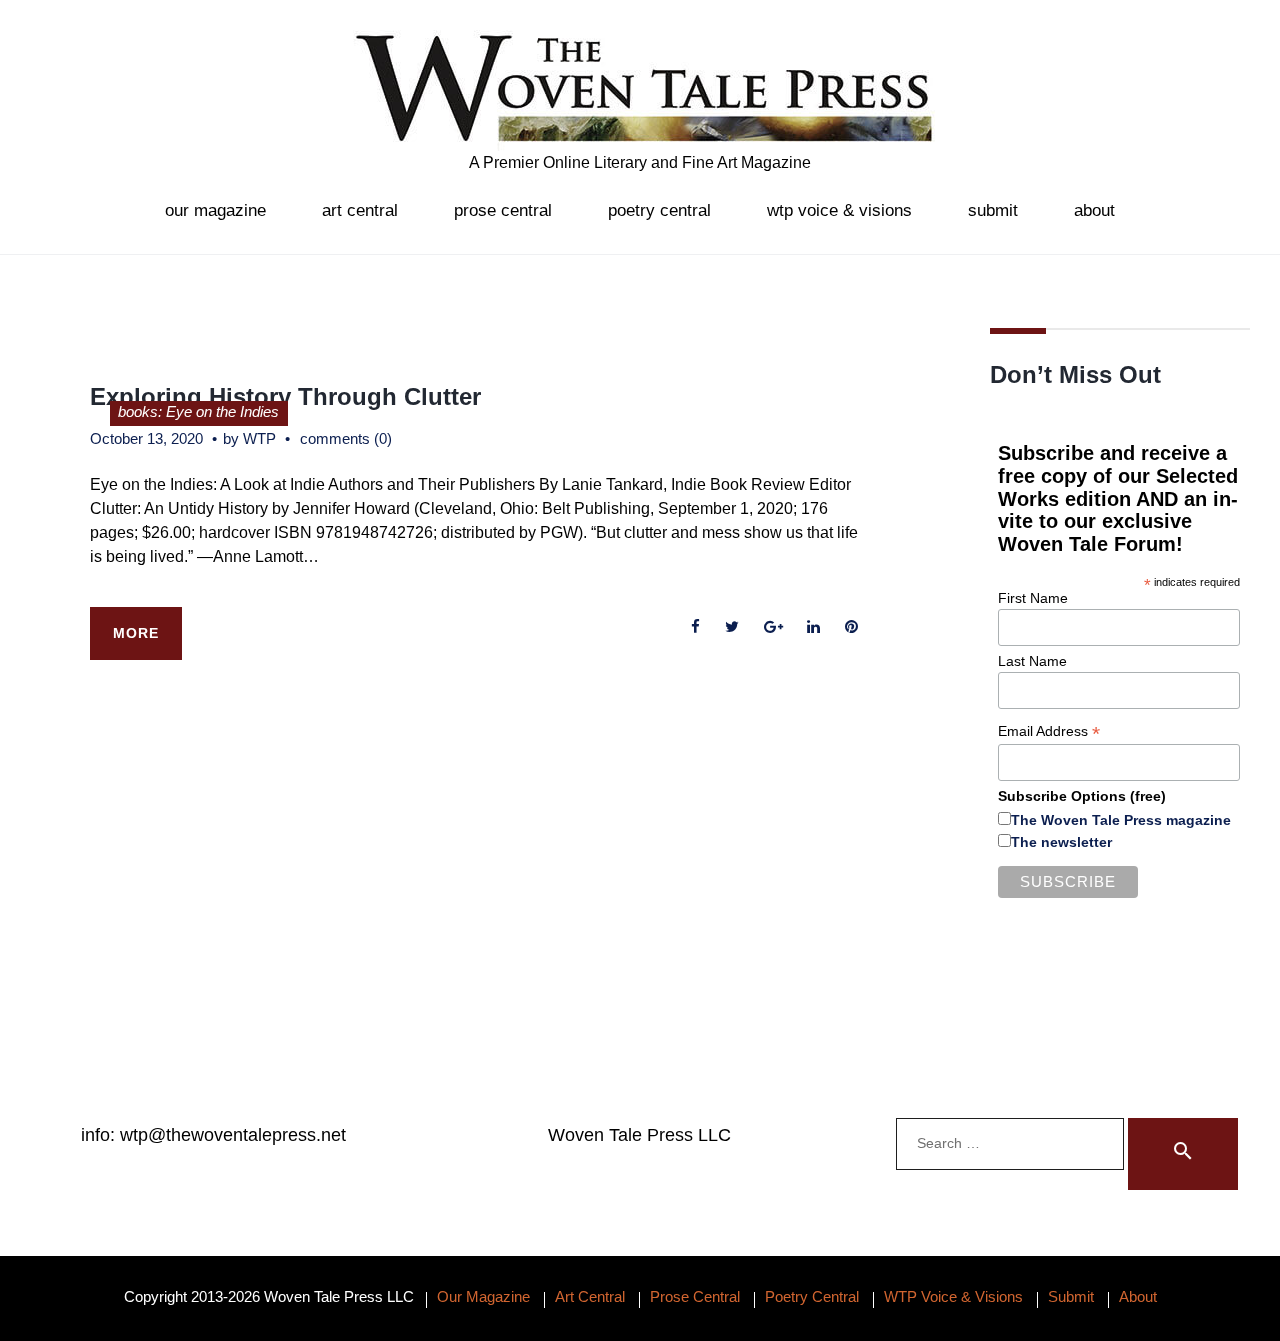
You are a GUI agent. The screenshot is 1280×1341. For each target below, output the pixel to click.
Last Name (1032, 661)
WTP (259, 438)
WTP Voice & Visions (839, 210)
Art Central (360, 210)
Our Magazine (215, 210)
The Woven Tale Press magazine (1121, 820)
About (1094, 210)
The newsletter (1061, 842)
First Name (1033, 598)
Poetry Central (659, 210)
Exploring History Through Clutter (285, 396)
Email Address (1049, 731)
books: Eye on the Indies (198, 411)
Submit (993, 210)
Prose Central (503, 210)
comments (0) (346, 438)
